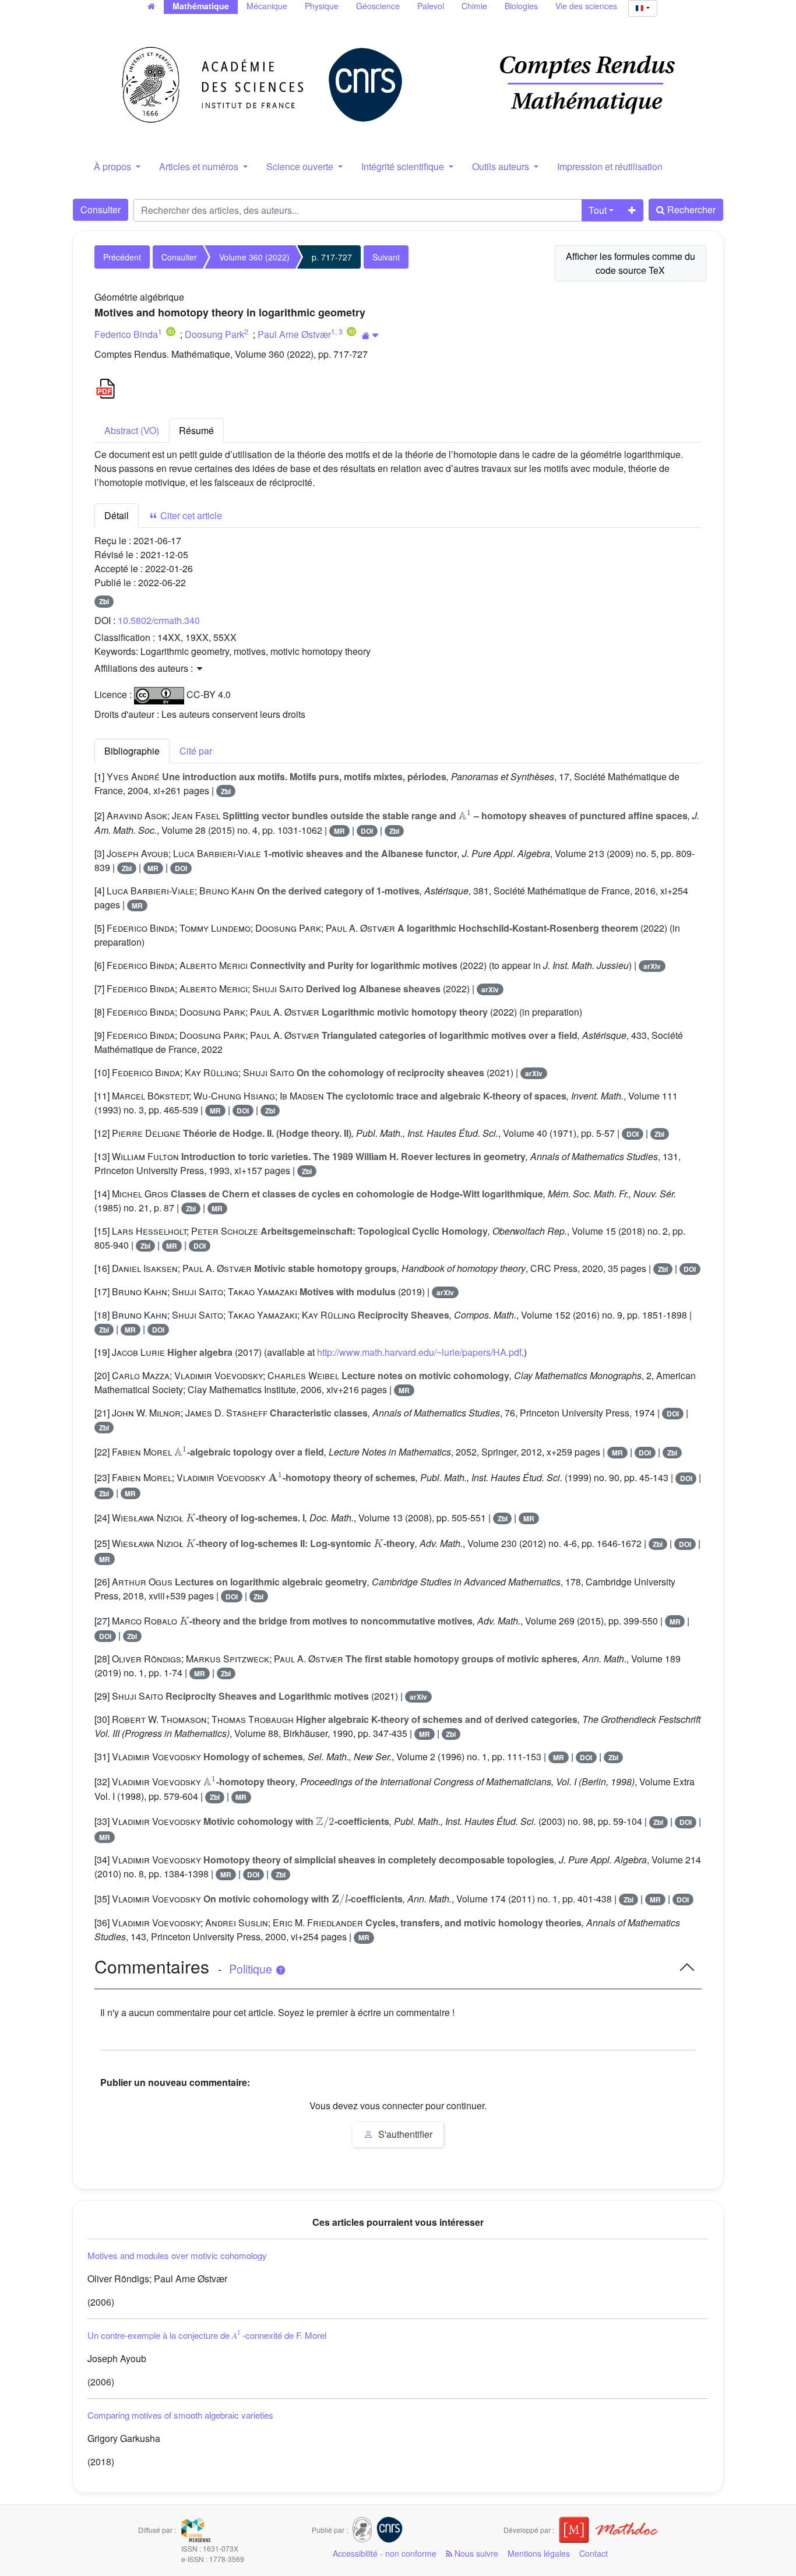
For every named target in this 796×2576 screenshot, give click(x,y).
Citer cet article (190, 515)
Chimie (474, 6)
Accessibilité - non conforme (385, 2553)
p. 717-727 (332, 257)
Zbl (104, 601)
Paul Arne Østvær (294, 334)
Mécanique (267, 6)
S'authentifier (404, 2134)
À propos (114, 166)
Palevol (431, 6)
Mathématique (201, 6)
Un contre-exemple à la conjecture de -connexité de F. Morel (207, 2335)
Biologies (521, 6)
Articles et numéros (200, 166)
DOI (367, 831)
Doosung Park (214, 334)
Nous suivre (475, 2553)
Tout (598, 210)
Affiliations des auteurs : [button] (145, 668)
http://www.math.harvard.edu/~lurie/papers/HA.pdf (419, 1352)
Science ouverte (301, 166)
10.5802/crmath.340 (159, 620)
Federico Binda (126, 334)
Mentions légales (539, 2553)
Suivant (386, 257)
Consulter (101, 209)
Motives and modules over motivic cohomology (177, 2255)
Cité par (196, 751)
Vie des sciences (586, 6)
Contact (594, 2553)
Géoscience (378, 6)
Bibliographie (132, 751)
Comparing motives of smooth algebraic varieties (180, 2415)
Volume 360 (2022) (254, 257)
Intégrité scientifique (404, 166)
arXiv (652, 966)
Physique (322, 6)
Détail (117, 515)
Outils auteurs (502, 166)
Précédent (122, 257)
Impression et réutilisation (610, 166)
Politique (252, 1969)
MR (339, 831)
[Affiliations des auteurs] (370, 335)
